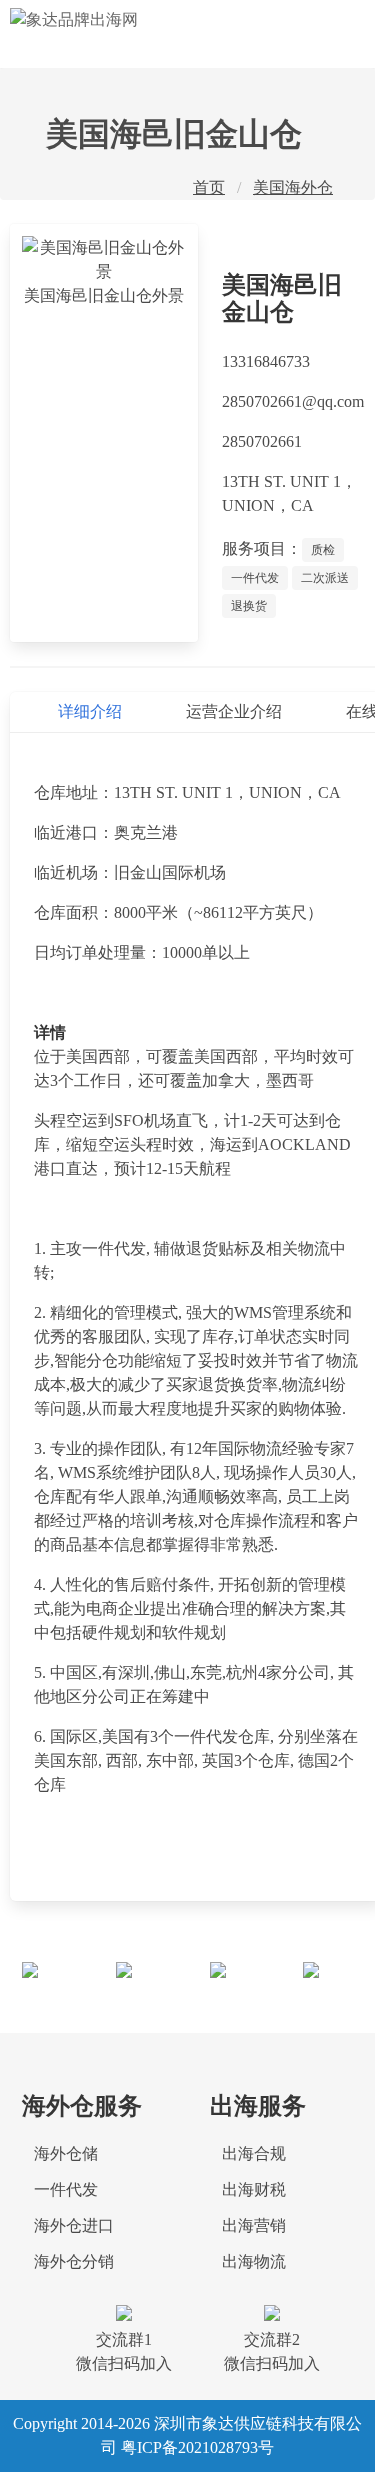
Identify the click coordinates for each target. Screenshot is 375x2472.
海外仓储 (66, 2153)
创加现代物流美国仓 (151, 1985)
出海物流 (254, 2261)
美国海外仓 (293, 187)
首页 (209, 187)
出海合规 (254, 2153)
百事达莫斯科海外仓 (244, 1985)
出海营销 (254, 2225)
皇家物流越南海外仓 (57, 1985)
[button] (335, 34)
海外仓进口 (74, 2225)
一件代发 (66, 2189)
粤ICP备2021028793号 (197, 2447)
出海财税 (254, 2189)
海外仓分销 (74, 2261)
